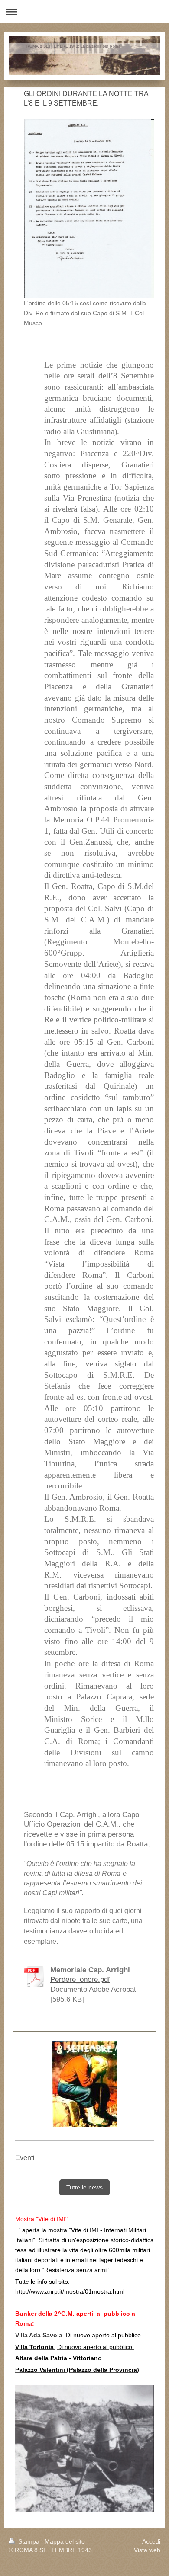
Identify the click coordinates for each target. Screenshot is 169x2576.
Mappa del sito (65, 2541)
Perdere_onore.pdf (80, 1979)
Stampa (29, 2541)
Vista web (147, 2550)
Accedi (151, 2541)
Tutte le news (84, 2187)
